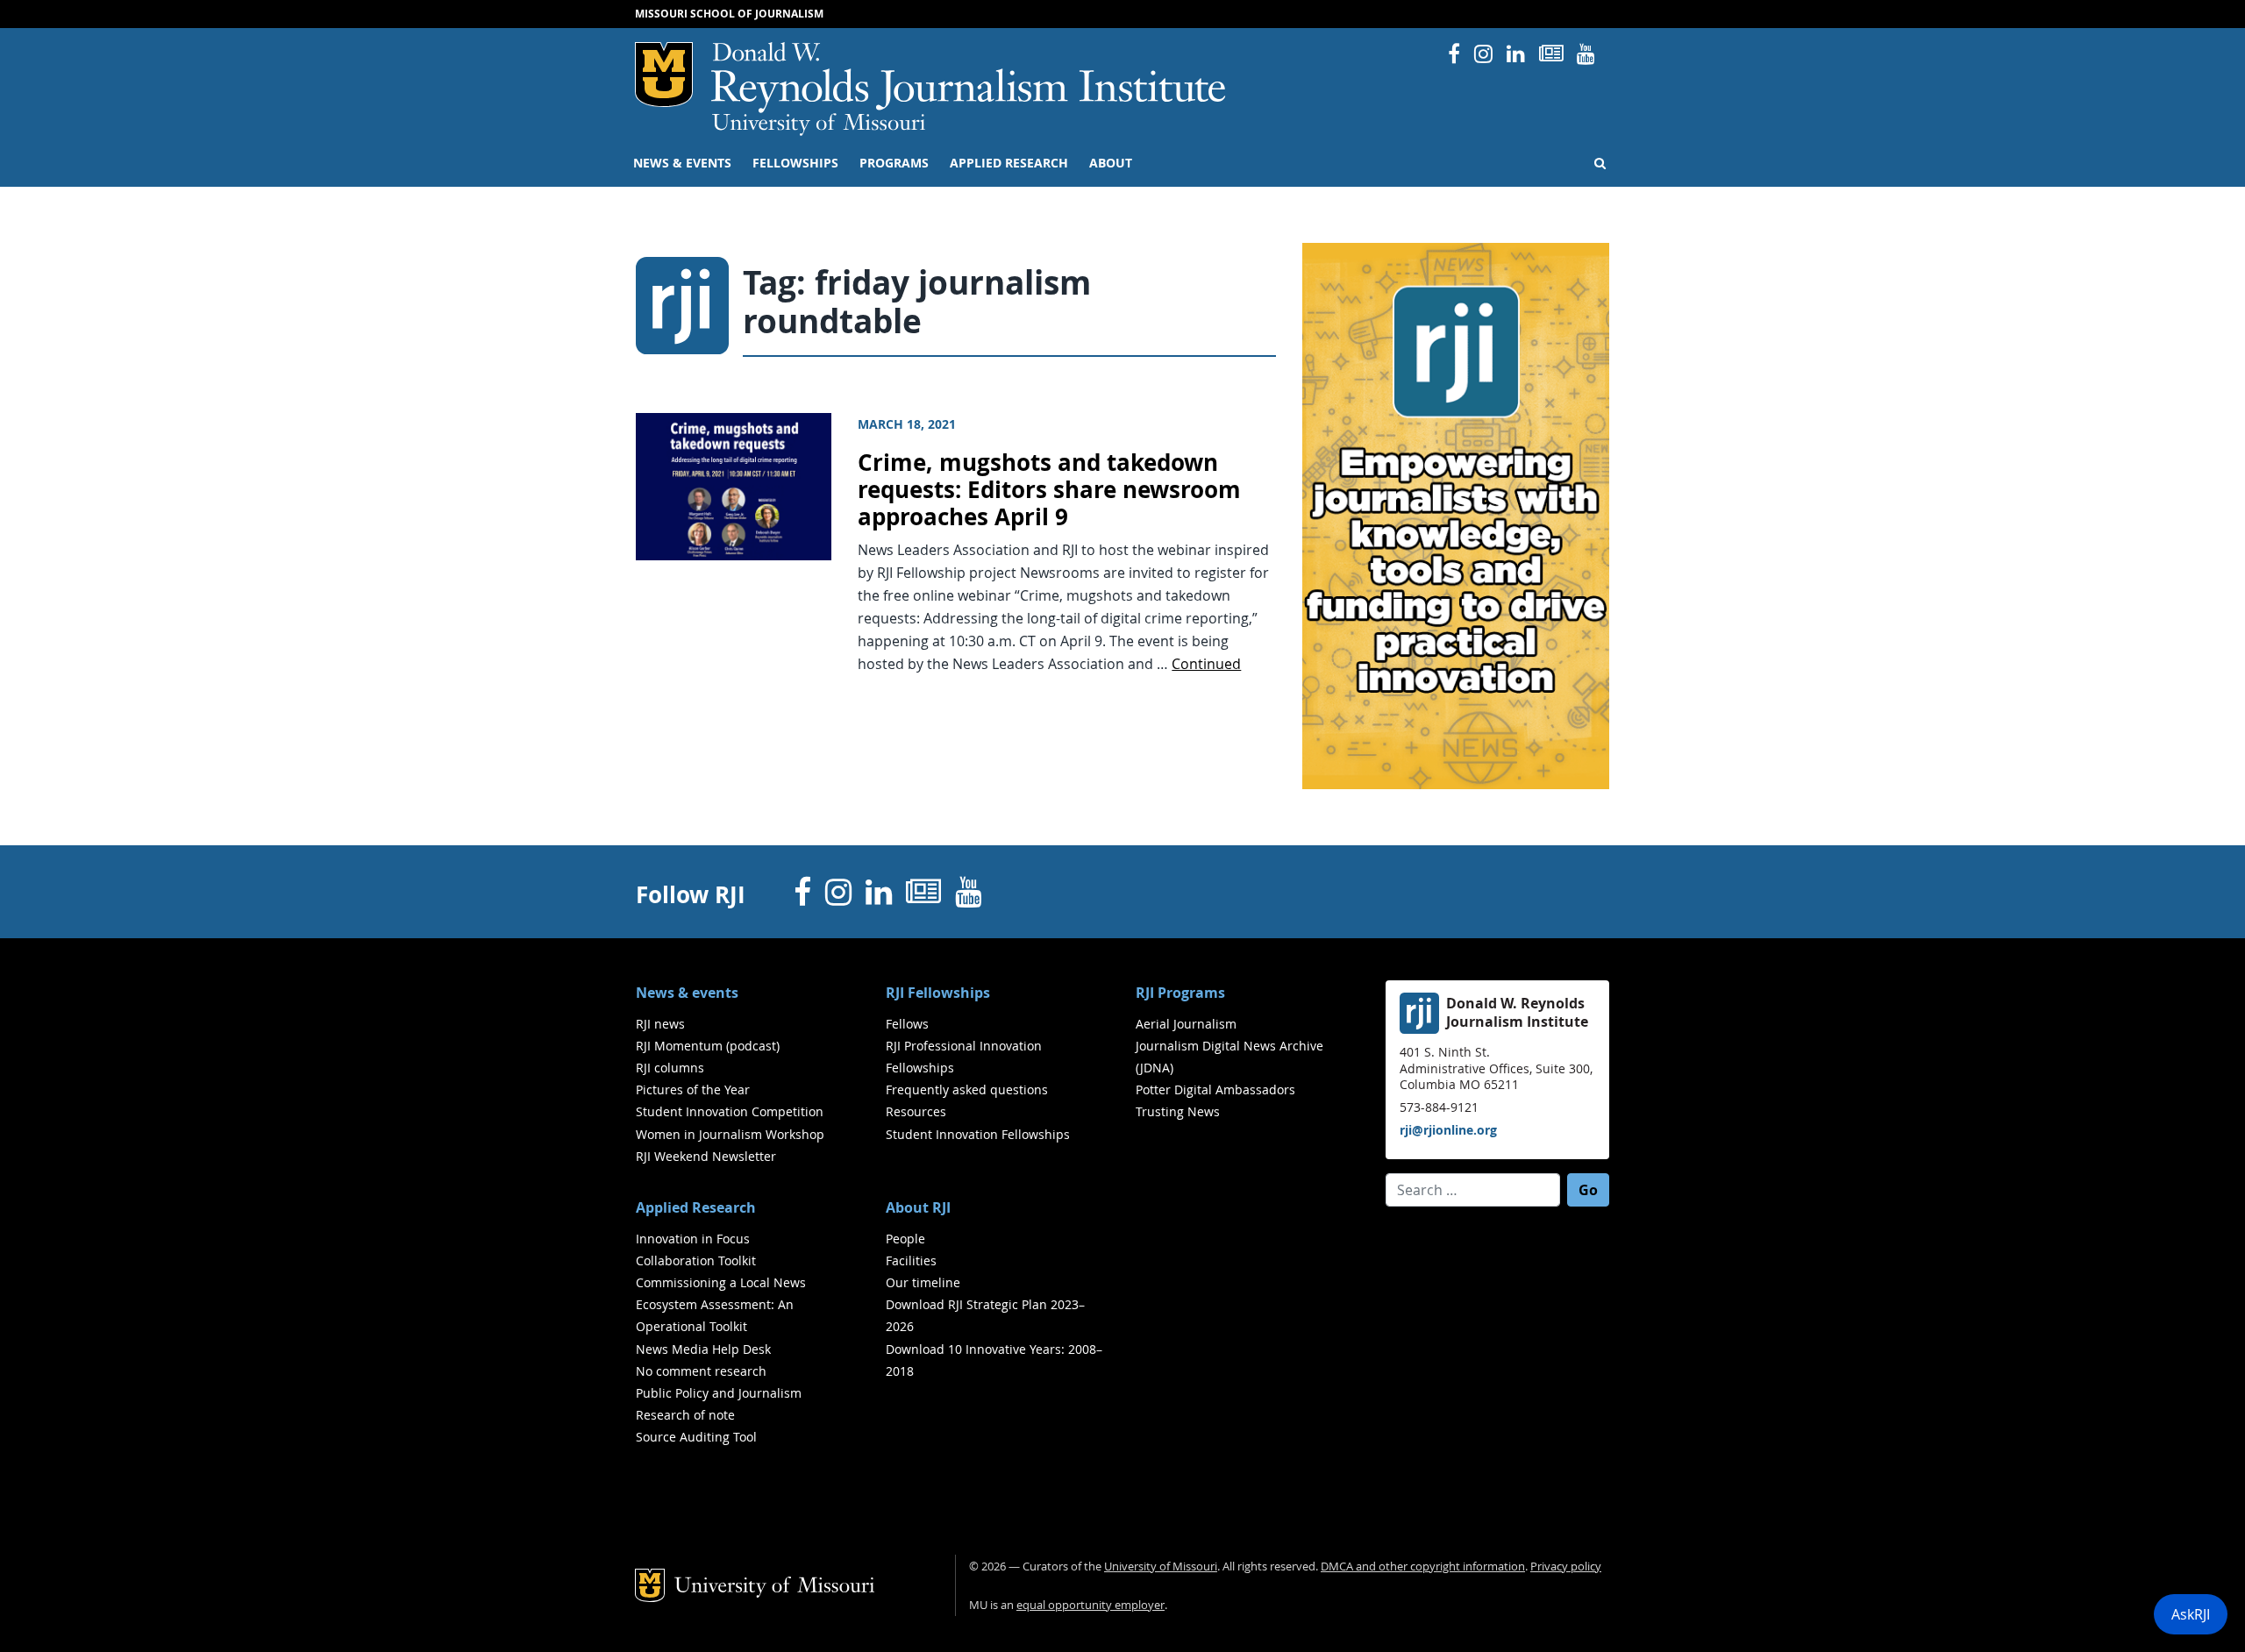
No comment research (701, 1371)
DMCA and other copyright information (1423, 1567)
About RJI (918, 1207)
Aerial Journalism (1186, 1024)
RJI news (660, 1024)
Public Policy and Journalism (719, 1393)
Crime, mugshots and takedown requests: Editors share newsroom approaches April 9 (1049, 489)
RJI (969, 78)
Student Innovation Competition (730, 1111)
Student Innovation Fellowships (978, 1134)
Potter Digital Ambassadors (1215, 1089)
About (1111, 163)
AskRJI (2191, 1614)
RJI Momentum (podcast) (708, 1046)
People (905, 1239)
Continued (1206, 664)
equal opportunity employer (1090, 1605)
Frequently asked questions (967, 1089)
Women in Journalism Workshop (730, 1134)
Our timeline (923, 1282)
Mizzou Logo (664, 75)
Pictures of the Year (693, 1089)
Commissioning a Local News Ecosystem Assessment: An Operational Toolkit (721, 1304)
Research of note (685, 1415)
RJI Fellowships (938, 993)
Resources (916, 1111)
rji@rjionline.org (1448, 1130)
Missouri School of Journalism (729, 14)
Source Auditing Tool (696, 1437)
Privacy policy (1566, 1567)
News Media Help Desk (703, 1349)
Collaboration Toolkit (696, 1260)
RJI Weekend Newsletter (706, 1156)
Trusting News (1178, 1111)
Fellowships (795, 163)
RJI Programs (1180, 993)
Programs (894, 163)
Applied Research (1009, 163)
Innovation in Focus (693, 1239)
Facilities (911, 1260)
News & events (682, 163)
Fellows (907, 1024)
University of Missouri (819, 125)
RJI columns (670, 1068)
